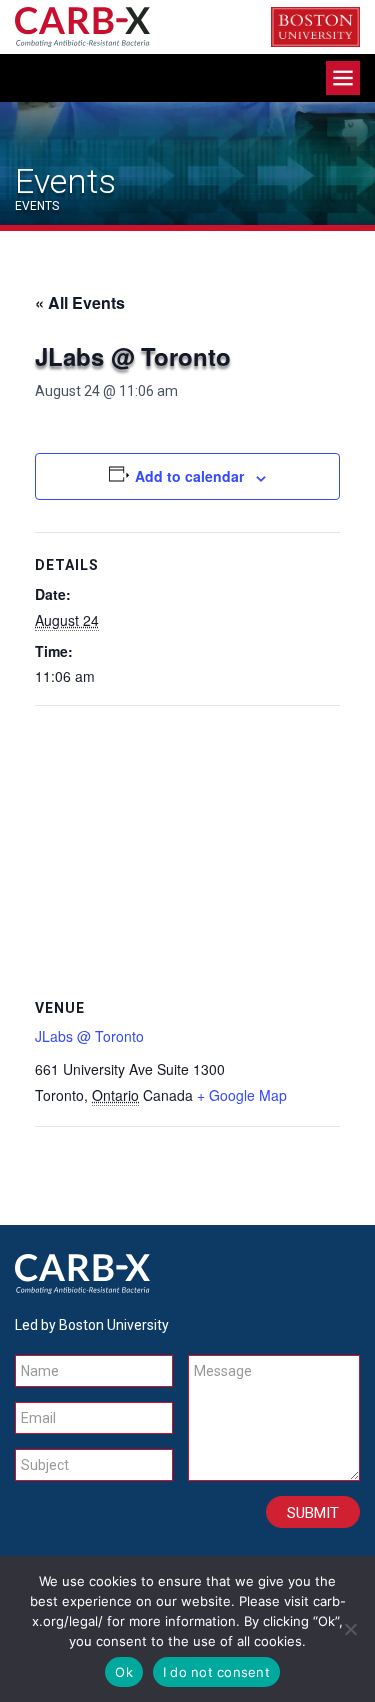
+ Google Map (242, 1095)
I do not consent (216, 1672)
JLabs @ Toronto (89, 1036)
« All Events (80, 302)
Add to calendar (189, 476)
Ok (124, 1672)
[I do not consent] (350, 1629)
